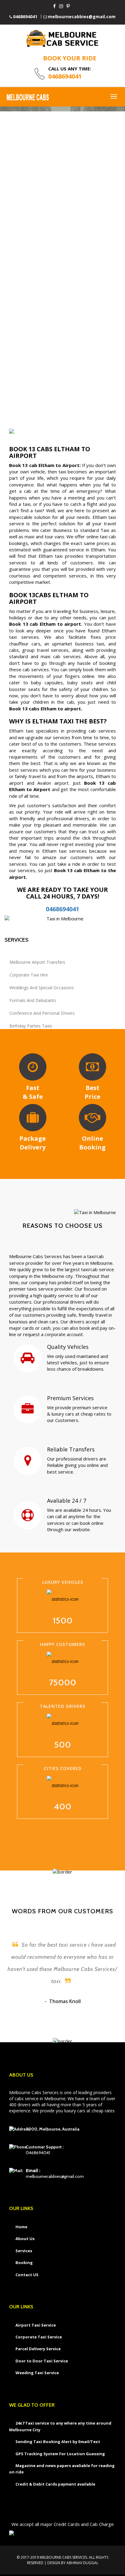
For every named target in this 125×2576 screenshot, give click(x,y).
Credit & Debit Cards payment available (55, 2484)
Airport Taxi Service (36, 2325)
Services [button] (24, 2251)
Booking (24, 2263)
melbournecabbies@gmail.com (82, 17)
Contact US (27, 2275)
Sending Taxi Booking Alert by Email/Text (58, 2442)
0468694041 (25, 17)
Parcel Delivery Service (38, 2349)
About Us (25, 2239)
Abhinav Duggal (82, 2563)
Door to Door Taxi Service (42, 2361)
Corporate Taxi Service (39, 2337)
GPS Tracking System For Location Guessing (60, 2454)
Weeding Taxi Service (37, 2373)
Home (21, 2227)
